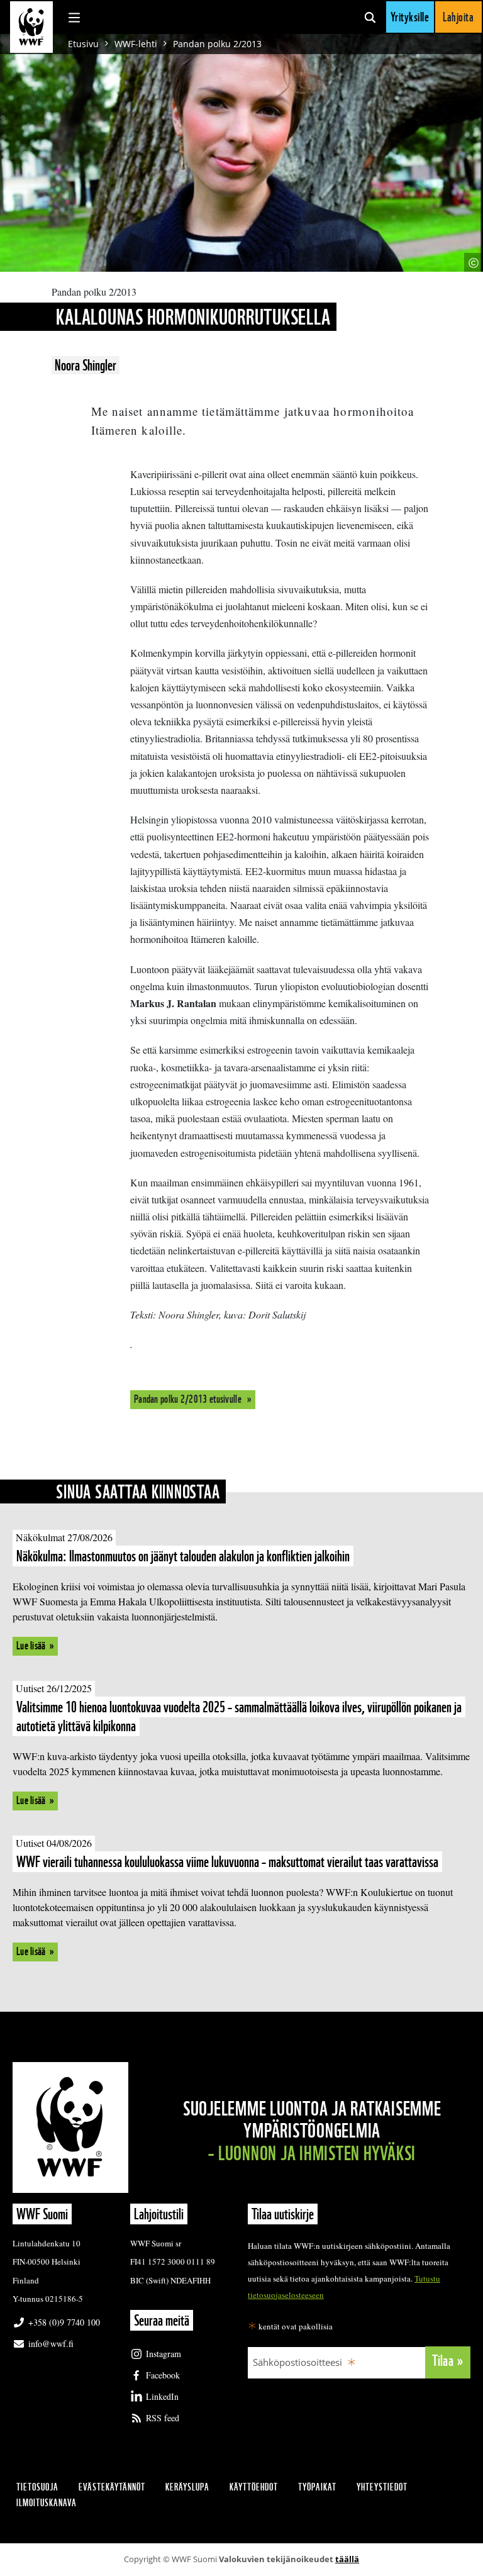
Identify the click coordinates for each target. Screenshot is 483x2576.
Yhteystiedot (382, 2487)
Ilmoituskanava (47, 2503)
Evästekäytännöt (112, 2487)
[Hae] (370, 17)
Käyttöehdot (254, 2487)
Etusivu (83, 44)
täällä (347, 2559)
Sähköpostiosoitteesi (297, 2362)
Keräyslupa (187, 2487)
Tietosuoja (37, 2487)
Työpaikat (317, 2487)
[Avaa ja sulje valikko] (74, 17)
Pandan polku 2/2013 (217, 44)
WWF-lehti (136, 44)
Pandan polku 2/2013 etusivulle (189, 1399)
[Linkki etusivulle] (31, 27)
